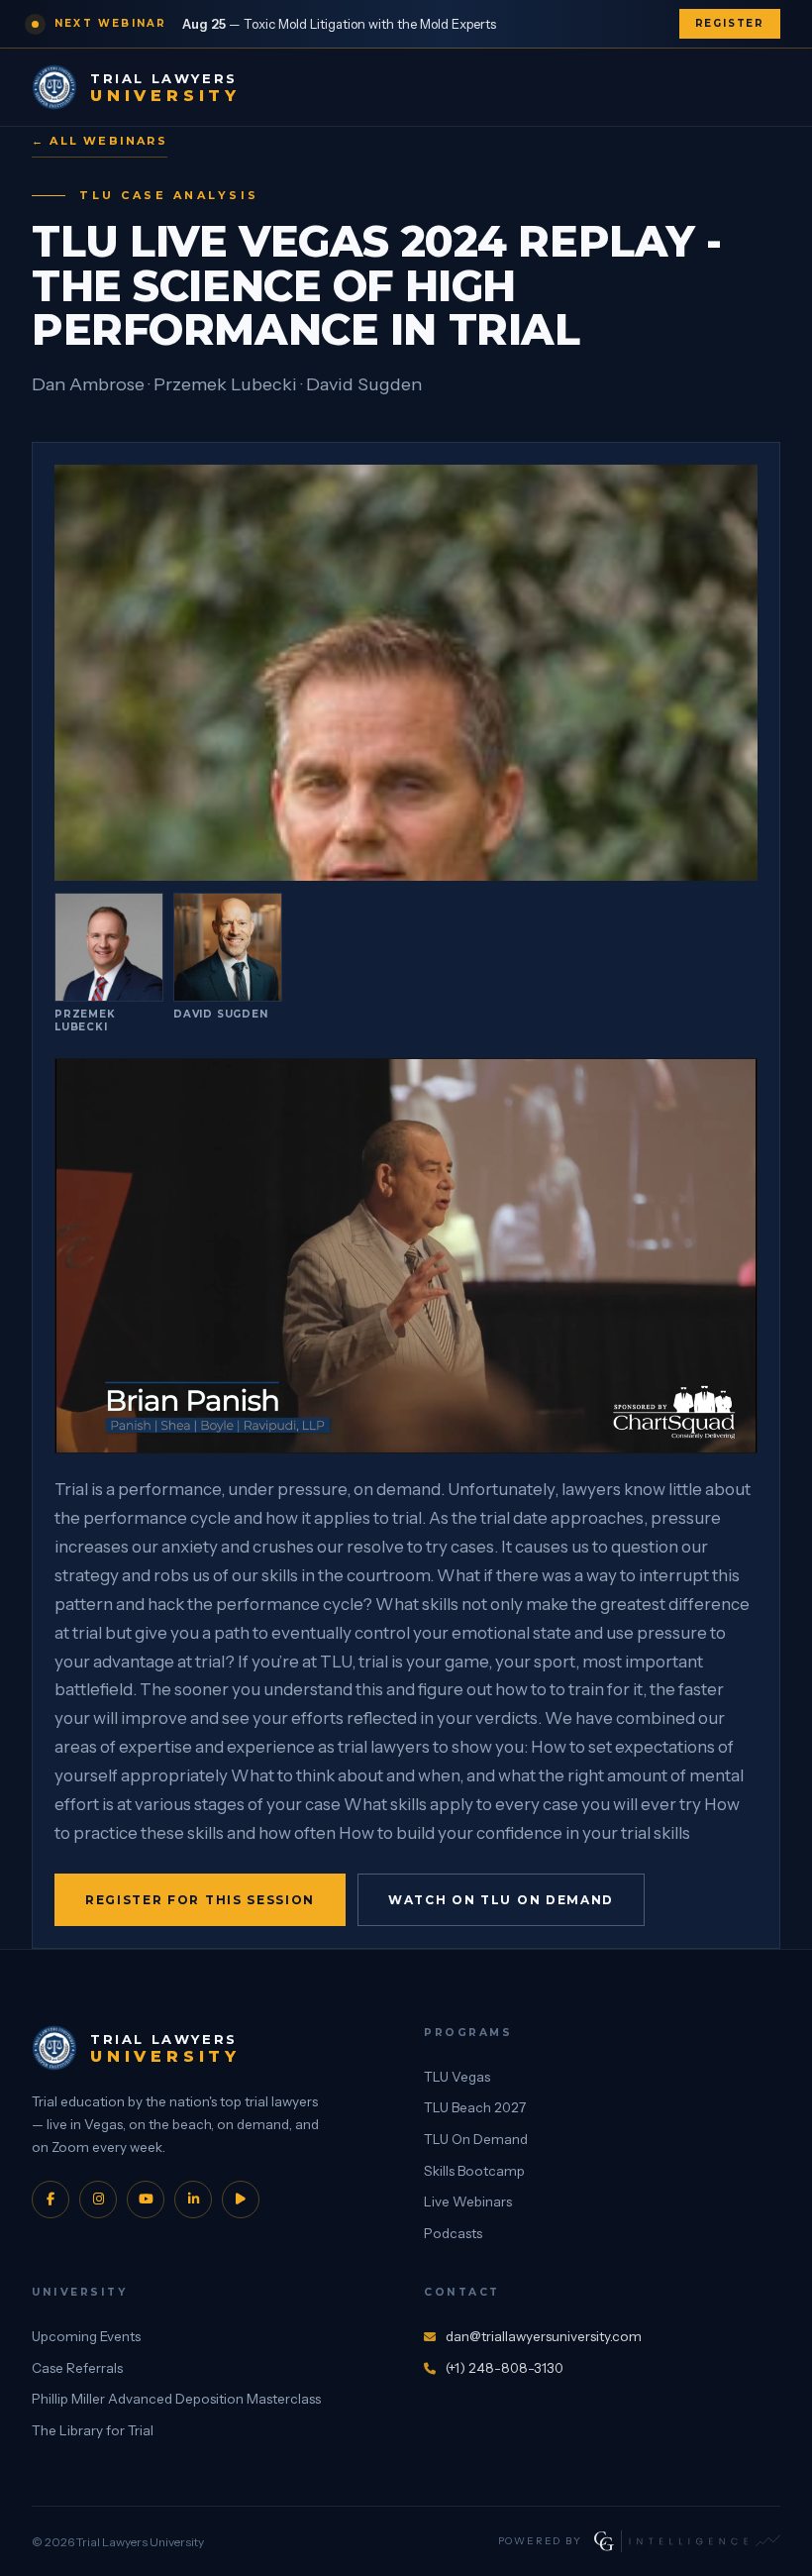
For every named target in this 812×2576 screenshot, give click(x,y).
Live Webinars (468, 2201)
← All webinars (100, 141)
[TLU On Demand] (241, 2200)
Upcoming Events (86, 2336)
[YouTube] (146, 2200)
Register (730, 23)
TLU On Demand (476, 2139)
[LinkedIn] (193, 2200)
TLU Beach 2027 (475, 2107)
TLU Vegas (457, 2077)
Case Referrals (77, 2368)
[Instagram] (98, 2200)
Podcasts (453, 2233)
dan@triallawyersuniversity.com (544, 2336)
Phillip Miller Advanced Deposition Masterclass (176, 2399)
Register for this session (200, 1900)
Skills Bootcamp (474, 2171)
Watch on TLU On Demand (501, 1900)
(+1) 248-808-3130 (505, 2368)
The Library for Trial (93, 2430)
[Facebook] (51, 2200)
